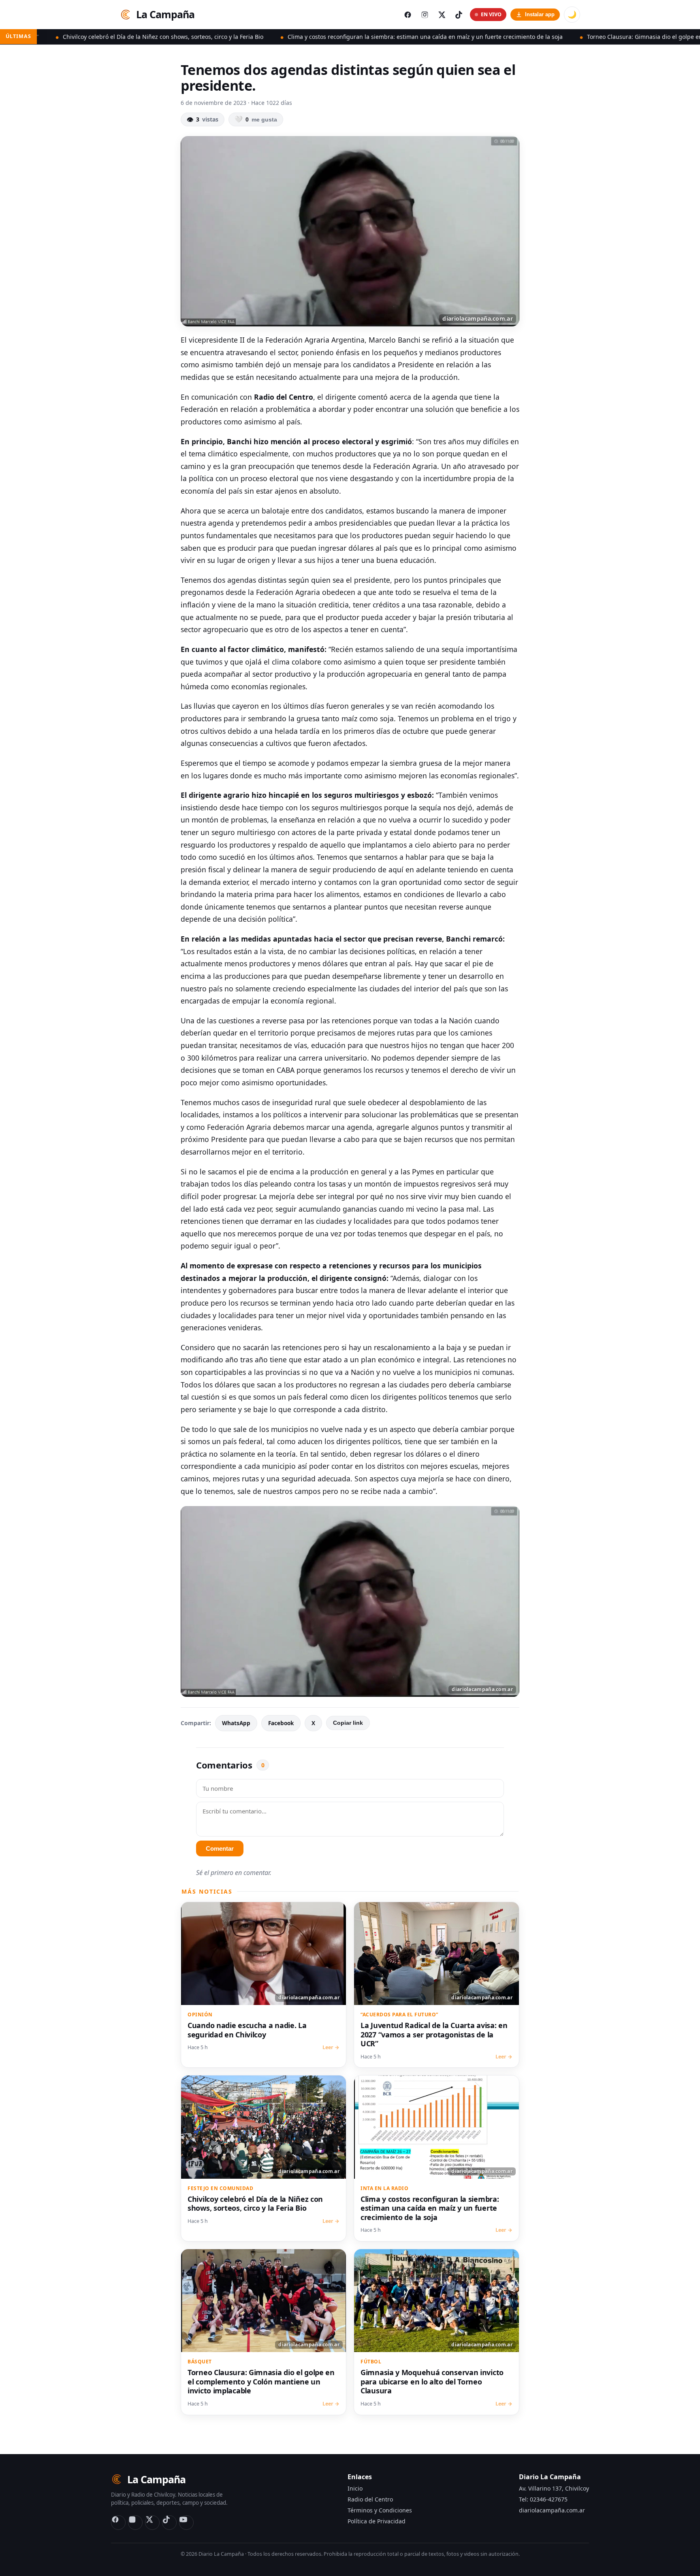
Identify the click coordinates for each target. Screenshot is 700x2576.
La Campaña (165, 14)
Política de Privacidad (377, 2521)
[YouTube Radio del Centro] (186, 2523)
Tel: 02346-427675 (543, 2499)
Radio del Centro (370, 2499)
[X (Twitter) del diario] (442, 15)
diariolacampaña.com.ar (552, 2510)
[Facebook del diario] (408, 15)
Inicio (355, 2488)
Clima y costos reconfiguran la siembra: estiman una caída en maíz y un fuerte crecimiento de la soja (315, 37)
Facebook (281, 1723)
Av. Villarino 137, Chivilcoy (554, 2488)
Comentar (220, 1848)
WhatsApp (236, 1723)
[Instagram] (135, 2523)
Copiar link (348, 1723)
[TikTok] (169, 2523)
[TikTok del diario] (459, 15)
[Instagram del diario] (425, 15)
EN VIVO (491, 14)
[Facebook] (118, 2523)
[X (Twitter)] (152, 2523)
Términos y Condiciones (380, 2510)
